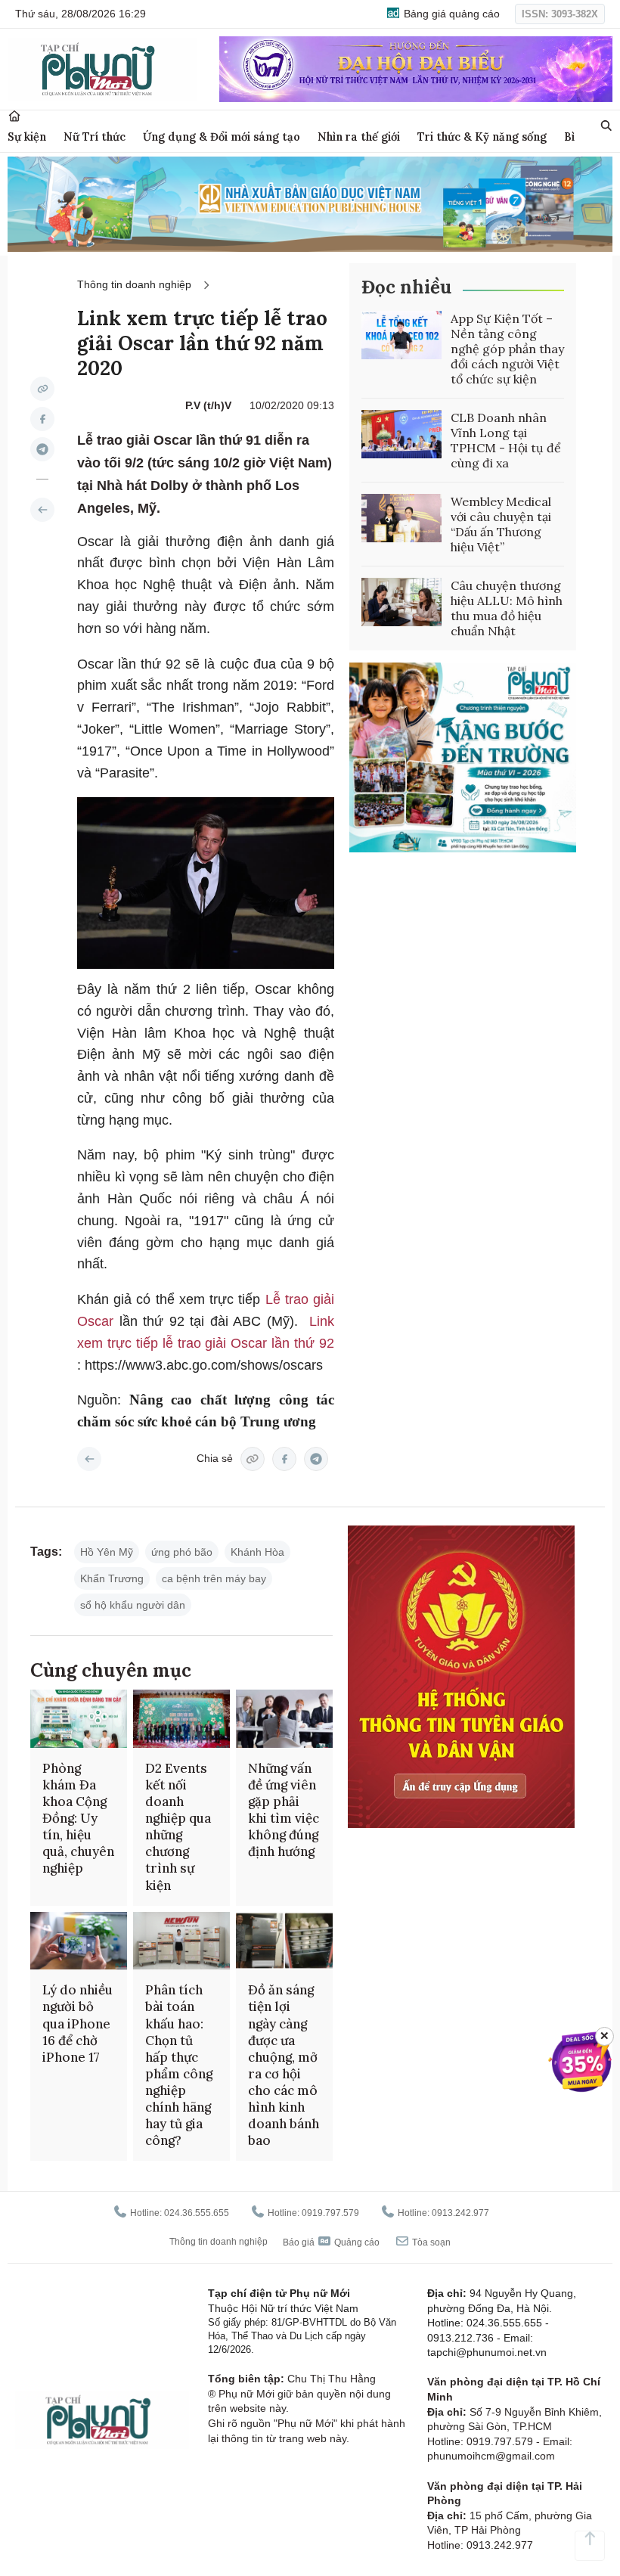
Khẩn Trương (112, 1578)
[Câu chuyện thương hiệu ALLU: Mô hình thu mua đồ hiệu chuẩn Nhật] (401, 602)
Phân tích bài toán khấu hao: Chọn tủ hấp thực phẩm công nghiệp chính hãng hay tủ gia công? (179, 2065)
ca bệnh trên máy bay (214, 1578)
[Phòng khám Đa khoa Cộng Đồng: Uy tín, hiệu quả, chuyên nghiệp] (79, 1719)
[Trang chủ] (14, 116)
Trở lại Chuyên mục (89, 1459)
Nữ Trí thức (95, 137)
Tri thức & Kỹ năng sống (482, 137)
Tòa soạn (430, 2242)
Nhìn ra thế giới (359, 137)
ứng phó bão (182, 1552)
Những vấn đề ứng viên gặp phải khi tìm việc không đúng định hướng (284, 1810)
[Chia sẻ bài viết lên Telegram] (42, 449)
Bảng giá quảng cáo (450, 14)
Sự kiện (27, 137)
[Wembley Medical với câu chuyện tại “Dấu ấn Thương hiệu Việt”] (401, 518)
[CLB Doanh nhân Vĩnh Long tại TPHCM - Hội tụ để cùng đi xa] (401, 434)
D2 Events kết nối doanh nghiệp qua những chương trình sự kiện (178, 1827)
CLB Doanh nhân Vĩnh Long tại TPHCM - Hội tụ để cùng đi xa (506, 440)
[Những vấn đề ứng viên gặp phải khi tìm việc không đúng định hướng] (284, 1719)
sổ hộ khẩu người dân (133, 1605)
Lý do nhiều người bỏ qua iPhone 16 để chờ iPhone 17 (77, 2023)
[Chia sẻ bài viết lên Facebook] (42, 419)
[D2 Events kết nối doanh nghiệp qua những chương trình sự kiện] (181, 1719)
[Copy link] (42, 389)
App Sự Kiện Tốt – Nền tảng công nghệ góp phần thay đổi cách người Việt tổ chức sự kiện (507, 349)
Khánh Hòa (257, 1552)
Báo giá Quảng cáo (331, 2242)
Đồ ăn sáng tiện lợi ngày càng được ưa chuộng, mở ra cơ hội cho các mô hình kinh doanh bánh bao (284, 2065)
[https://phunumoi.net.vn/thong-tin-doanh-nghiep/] (42, 510)
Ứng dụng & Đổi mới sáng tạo (222, 137)
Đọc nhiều (406, 287)
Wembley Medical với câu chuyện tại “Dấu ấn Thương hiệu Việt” (501, 524)
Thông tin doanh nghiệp (134, 284)
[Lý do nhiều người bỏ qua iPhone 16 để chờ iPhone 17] (79, 1941)
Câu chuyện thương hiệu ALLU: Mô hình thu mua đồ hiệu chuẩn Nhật (507, 608)
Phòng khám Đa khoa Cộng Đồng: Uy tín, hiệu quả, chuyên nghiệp (78, 1819)
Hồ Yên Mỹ (107, 1552)
